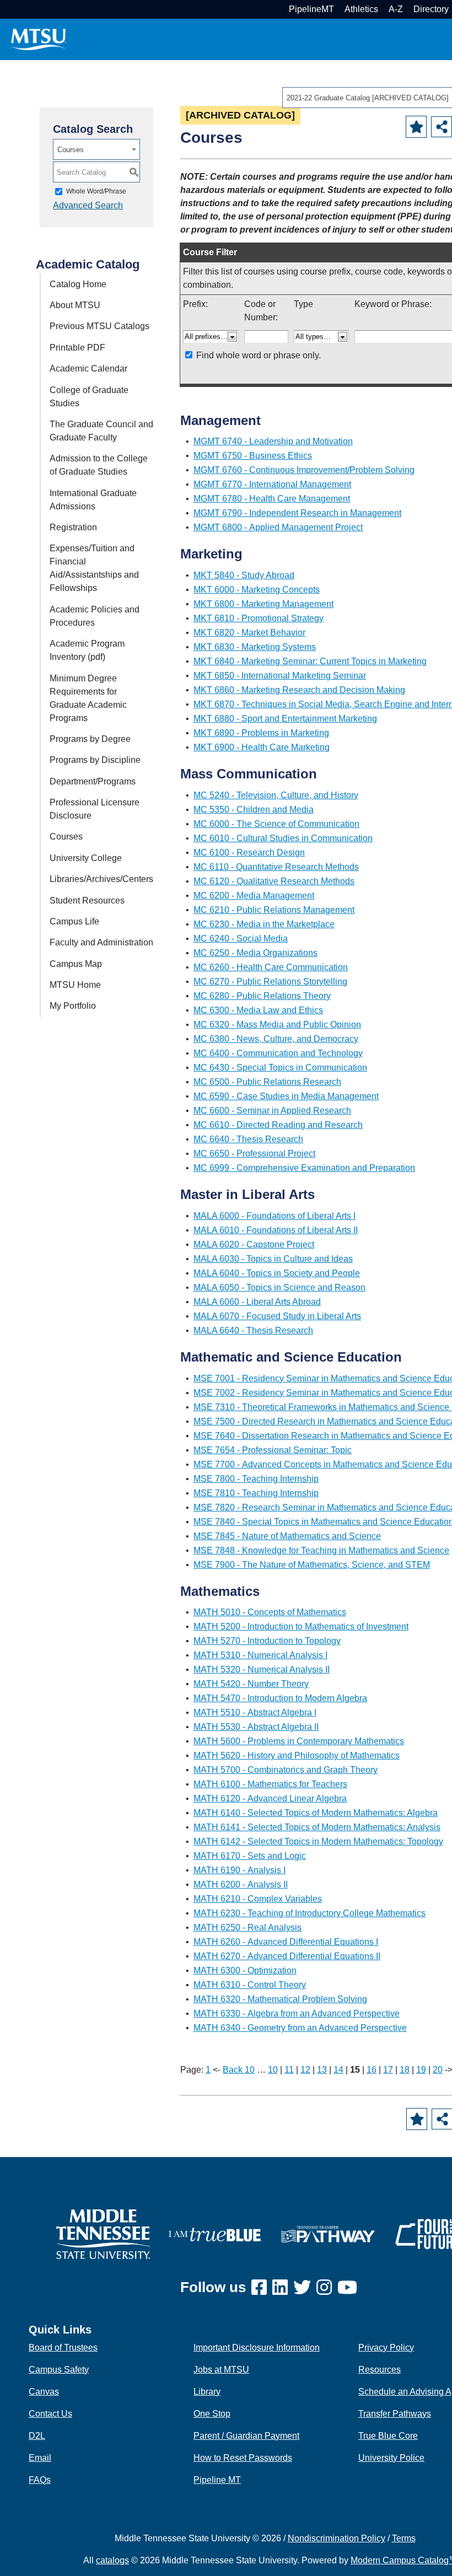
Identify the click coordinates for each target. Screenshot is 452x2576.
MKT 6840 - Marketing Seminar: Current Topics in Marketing (310, 661)
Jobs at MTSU (221, 2370)
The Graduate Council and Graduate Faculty (101, 431)
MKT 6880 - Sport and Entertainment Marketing (285, 719)
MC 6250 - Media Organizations (255, 953)
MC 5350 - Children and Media (254, 810)
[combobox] (96, 149)
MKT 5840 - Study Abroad (244, 575)
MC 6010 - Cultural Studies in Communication (283, 838)
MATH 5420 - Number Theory (251, 1684)
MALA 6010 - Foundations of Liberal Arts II (276, 1230)
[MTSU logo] (103, 2233)
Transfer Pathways (395, 2414)
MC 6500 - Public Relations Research (267, 1082)
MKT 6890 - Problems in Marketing (261, 733)
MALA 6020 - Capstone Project (254, 1244)
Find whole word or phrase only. (259, 355)
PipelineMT (311, 9)
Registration (73, 527)
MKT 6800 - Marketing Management (263, 604)
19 (421, 2070)
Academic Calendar (88, 369)
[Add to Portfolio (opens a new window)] (416, 127)
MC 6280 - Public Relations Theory (262, 996)
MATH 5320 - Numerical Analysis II (262, 1669)
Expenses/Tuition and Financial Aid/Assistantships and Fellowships (94, 568)
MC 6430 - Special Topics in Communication (280, 1067)
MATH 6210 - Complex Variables (258, 1899)
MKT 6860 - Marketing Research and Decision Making (299, 690)
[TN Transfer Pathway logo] (328, 2233)
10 (273, 2070)
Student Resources (87, 900)
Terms (404, 2538)
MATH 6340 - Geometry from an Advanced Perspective (300, 2028)
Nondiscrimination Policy (337, 2538)
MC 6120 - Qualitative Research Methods (274, 881)
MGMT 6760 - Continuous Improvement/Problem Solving (304, 470)
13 (322, 2070)
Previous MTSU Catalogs (99, 326)
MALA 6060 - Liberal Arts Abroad (257, 1302)
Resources (380, 2370)
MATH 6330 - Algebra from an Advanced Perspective (297, 2013)
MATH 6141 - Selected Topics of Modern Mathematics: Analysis (317, 1827)
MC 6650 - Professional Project (254, 1153)
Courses (66, 837)
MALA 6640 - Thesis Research (253, 1330)
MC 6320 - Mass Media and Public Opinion (277, 1025)
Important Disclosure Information (257, 2348)
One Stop (212, 2414)
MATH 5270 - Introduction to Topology (267, 1641)
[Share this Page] (442, 127)
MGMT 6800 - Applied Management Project (278, 527)
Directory (431, 9)
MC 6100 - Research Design (249, 853)
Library (207, 2392)
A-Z (396, 9)
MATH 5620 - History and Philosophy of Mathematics (297, 1755)
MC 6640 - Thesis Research (248, 1139)
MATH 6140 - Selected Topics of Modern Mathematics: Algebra (316, 1813)
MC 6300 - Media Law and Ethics (258, 1010)
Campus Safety (59, 2370)
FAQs (40, 2480)
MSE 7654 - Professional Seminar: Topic (273, 1450)
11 (289, 2070)
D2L (37, 2436)
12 (305, 2070)
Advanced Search (88, 205)
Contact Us (50, 2414)
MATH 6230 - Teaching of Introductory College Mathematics (310, 1913)
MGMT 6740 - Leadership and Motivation (273, 441)
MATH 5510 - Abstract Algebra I (255, 1712)
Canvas (44, 2392)
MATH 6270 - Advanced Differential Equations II (287, 1956)
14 (338, 2070)
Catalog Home (78, 284)
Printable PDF (77, 348)
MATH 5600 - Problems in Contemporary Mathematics (299, 1741)
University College (86, 858)
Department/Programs (93, 781)
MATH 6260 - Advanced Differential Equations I (286, 1942)
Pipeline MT (217, 2480)
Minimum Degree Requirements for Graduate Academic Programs (88, 698)
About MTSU (75, 305)
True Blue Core (388, 2436)
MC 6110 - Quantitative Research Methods (276, 867)
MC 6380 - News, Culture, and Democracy (276, 1039)
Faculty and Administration (101, 942)
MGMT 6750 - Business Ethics (253, 456)
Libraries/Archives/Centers (101, 879)
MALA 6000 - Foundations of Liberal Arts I (275, 1216)
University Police (391, 2458)
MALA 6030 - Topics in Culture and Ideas (273, 1259)
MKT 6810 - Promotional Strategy (259, 618)
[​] (262, 2288)
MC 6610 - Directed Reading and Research (278, 1125)
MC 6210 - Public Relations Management (274, 910)
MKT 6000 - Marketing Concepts (257, 590)
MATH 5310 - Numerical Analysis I (260, 1655)
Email (40, 2458)
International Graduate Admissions (93, 500)
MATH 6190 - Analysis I (240, 1870)
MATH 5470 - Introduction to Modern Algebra (280, 1698)
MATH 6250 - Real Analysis (247, 1927)
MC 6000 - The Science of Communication (276, 824)
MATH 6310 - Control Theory (250, 1985)
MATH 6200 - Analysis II (241, 1884)
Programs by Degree (90, 739)
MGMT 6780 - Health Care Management (272, 499)
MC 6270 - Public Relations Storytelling (270, 982)
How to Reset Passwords (243, 2458)
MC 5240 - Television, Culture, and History (276, 795)
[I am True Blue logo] (216, 2233)
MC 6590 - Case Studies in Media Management (286, 1096)
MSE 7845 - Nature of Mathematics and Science (287, 1536)
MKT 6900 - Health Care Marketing (262, 747)
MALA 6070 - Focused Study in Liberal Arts (277, 1316)
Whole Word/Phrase (96, 191)
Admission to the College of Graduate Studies (99, 465)
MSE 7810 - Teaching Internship (256, 1493)
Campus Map (76, 964)
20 (438, 2070)
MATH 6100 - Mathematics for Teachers (270, 1784)
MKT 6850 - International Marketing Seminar (280, 676)
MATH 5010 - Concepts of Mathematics (270, 1612)
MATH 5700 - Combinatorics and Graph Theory (286, 1770)
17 (388, 2070)
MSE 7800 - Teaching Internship (256, 1479)
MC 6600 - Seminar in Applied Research (272, 1110)
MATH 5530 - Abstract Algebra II (256, 1727)
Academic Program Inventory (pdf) (87, 650)
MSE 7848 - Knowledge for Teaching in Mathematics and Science (321, 1550)
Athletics (361, 9)
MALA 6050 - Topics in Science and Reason (279, 1287)
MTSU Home (75, 985)
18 (405, 2070)
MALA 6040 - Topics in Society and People (277, 1273)
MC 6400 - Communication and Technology (278, 1053)
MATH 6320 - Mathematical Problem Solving (280, 1999)
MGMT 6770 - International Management (272, 484)
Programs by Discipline (95, 760)
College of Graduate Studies (89, 397)
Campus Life (74, 921)
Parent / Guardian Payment (246, 2436)
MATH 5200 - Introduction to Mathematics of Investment (301, 1626)
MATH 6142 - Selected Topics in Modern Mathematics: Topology (318, 1841)
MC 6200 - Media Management (254, 896)
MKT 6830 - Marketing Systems (255, 647)
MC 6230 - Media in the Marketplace (264, 924)
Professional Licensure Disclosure (95, 809)
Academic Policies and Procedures (95, 616)
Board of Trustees (63, 2348)
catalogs (112, 2560)
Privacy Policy (386, 2348)
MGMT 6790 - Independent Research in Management (297, 513)
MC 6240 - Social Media (241, 939)
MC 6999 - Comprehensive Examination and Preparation (304, 1168)
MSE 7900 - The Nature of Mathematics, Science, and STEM (312, 1565)
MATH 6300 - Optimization (245, 1970)
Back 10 (239, 2070)
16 (372, 2070)
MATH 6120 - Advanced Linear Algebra (270, 1798)
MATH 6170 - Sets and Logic (250, 1856)
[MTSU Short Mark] (39, 39)
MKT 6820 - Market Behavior (249, 633)
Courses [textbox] (71, 150)
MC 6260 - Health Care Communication (271, 967)
